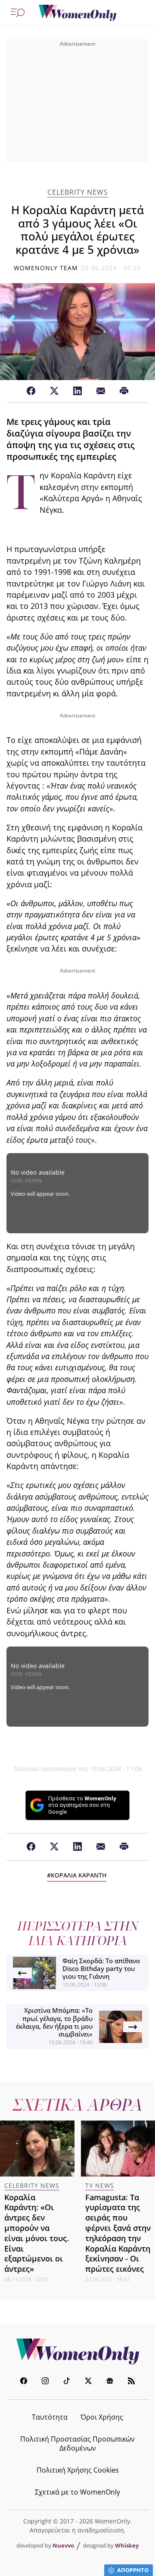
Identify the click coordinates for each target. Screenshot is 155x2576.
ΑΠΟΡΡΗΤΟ (133, 2570)
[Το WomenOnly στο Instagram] (45, 2382)
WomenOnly (77, 2351)
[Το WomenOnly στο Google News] (110, 2382)
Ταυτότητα (50, 2417)
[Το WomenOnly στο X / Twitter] (88, 2382)
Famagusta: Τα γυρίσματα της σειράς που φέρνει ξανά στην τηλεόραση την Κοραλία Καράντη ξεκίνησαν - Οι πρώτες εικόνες (118, 2233)
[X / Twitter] (54, 391)
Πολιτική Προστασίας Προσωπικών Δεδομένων (77, 2443)
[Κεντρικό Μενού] (18, 13)
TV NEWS (100, 2185)
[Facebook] (31, 391)
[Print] (124, 391)
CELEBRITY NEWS (78, 192)
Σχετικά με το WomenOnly (77, 2492)
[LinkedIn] (77, 391)
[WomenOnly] (77, 13)
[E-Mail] (101, 391)
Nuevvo (63, 2545)
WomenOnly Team (46, 268)
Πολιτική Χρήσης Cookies (78, 2470)
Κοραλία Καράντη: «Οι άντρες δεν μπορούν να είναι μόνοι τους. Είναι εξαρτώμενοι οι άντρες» (37, 2233)
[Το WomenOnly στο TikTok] (67, 2382)
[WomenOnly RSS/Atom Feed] (131, 2382)
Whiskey (127, 2545)
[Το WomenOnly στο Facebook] (24, 2382)
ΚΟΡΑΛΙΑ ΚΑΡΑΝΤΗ (79, 1875)
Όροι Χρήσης (102, 2417)
